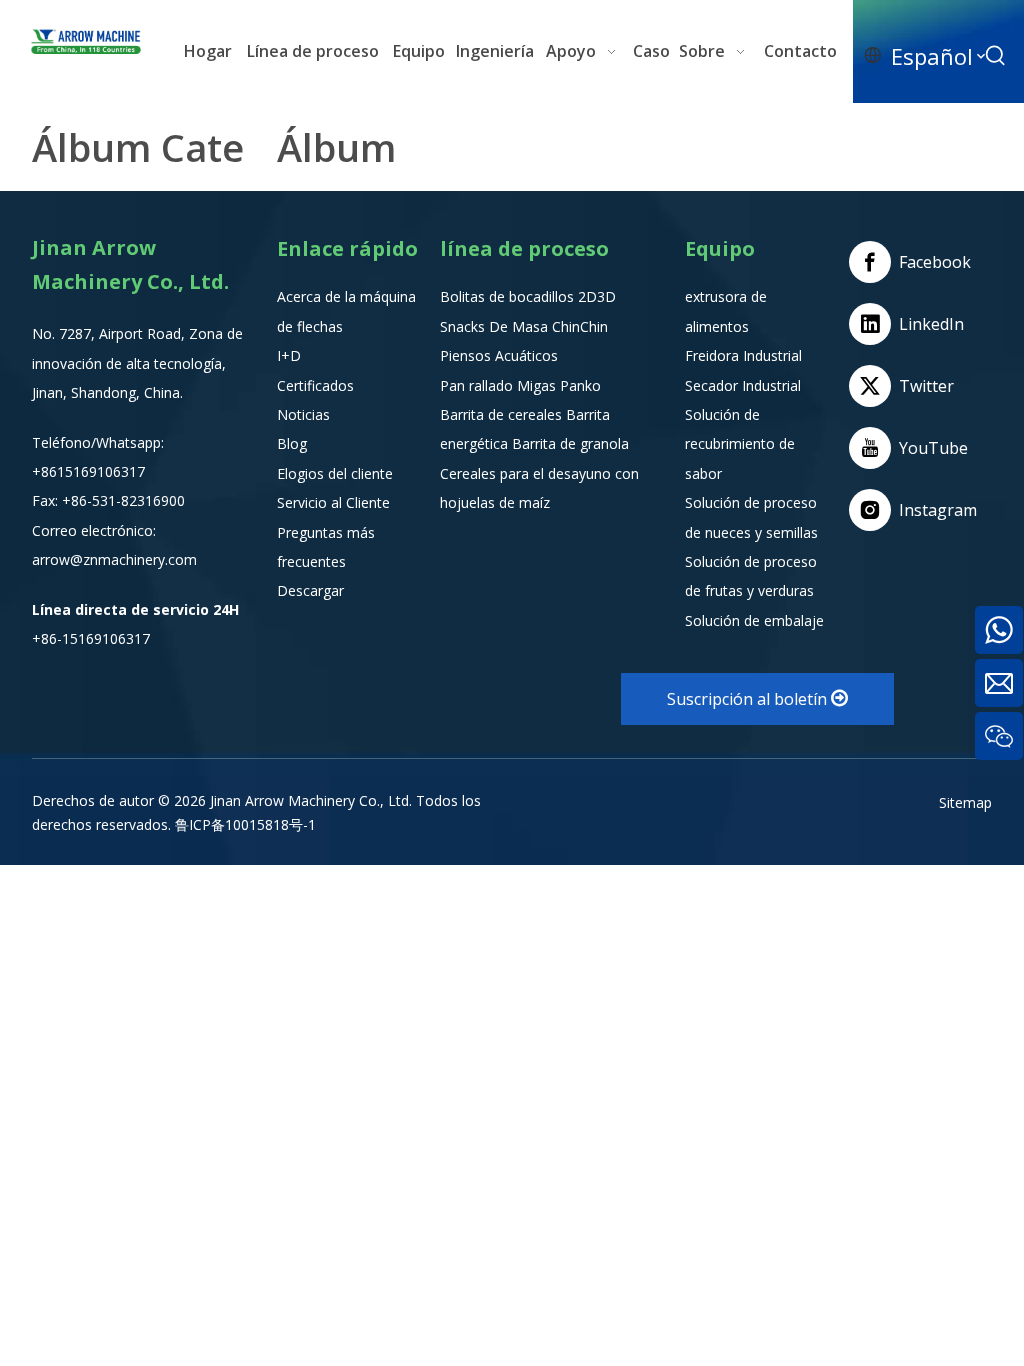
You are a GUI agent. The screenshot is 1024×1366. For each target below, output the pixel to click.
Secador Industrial (743, 385)
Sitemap (965, 802)
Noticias (303, 414)
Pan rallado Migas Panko (520, 385)
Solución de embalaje (754, 620)
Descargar (310, 590)
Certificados (315, 385)
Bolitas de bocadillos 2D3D (528, 296)
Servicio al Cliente (333, 502)
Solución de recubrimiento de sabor (740, 444)
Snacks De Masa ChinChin (524, 326)
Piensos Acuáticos (499, 355)
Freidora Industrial (743, 355)
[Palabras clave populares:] (996, 56)
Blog (292, 443)
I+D (289, 355)
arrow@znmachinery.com (114, 559)
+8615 (52, 471)
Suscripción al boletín (749, 699)
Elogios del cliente (335, 473)
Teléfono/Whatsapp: (98, 442)
